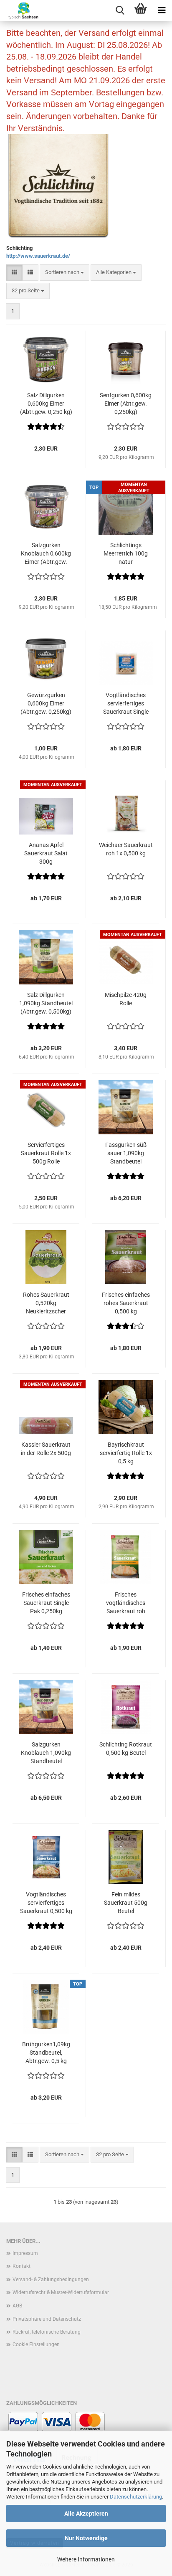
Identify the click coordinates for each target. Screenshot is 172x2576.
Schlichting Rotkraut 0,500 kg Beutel (126, 1749)
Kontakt (21, 2266)
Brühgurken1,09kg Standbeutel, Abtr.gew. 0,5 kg (46, 2053)
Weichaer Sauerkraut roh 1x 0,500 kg (126, 849)
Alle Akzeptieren (86, 2514)
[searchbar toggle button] (120, 10)
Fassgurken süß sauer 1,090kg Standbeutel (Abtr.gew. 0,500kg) (126, 1153)
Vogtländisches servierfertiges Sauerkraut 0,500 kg (46, 1903)
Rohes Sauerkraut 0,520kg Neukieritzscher (46, 1303)
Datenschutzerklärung (136, 2497)
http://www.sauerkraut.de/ (38, 256)
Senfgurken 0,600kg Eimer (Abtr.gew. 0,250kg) (126, 404)
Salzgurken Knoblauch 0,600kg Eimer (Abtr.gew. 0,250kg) (46, 554)
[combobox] (64, 273)
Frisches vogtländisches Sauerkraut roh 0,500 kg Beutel (126, 1603)
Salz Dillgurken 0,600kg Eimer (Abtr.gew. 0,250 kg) (46, 404)
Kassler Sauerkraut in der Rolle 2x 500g (46, 1449)
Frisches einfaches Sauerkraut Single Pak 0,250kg (46, 1603)
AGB (17, 2306)
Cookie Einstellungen (36, 2344)
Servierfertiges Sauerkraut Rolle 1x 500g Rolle (46, 1153)
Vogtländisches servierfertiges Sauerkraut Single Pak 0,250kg (126, 704)
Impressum (25, 2253)
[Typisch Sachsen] (20, 10)
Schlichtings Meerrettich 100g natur (126, 553)
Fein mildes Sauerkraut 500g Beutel (126, 1903)
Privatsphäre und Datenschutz (47, 2319)
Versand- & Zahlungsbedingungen (51, 2280)
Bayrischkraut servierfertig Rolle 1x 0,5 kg (126, 1453)
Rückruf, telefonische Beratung (47, 2332)
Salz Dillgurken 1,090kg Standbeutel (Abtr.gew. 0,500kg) (46, 1003)
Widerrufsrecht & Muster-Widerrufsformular (61, 2292)
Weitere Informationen (86, 2559)
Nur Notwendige (86, 2538)
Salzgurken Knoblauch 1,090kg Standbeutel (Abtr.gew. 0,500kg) (46, 1753)
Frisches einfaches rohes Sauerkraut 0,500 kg (126, 1303)
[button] (14, 273)
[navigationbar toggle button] (162, 10)
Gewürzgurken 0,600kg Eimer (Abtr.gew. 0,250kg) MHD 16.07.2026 (46, 704)
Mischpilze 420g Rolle (126, 999)
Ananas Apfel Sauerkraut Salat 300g (46, 853)
